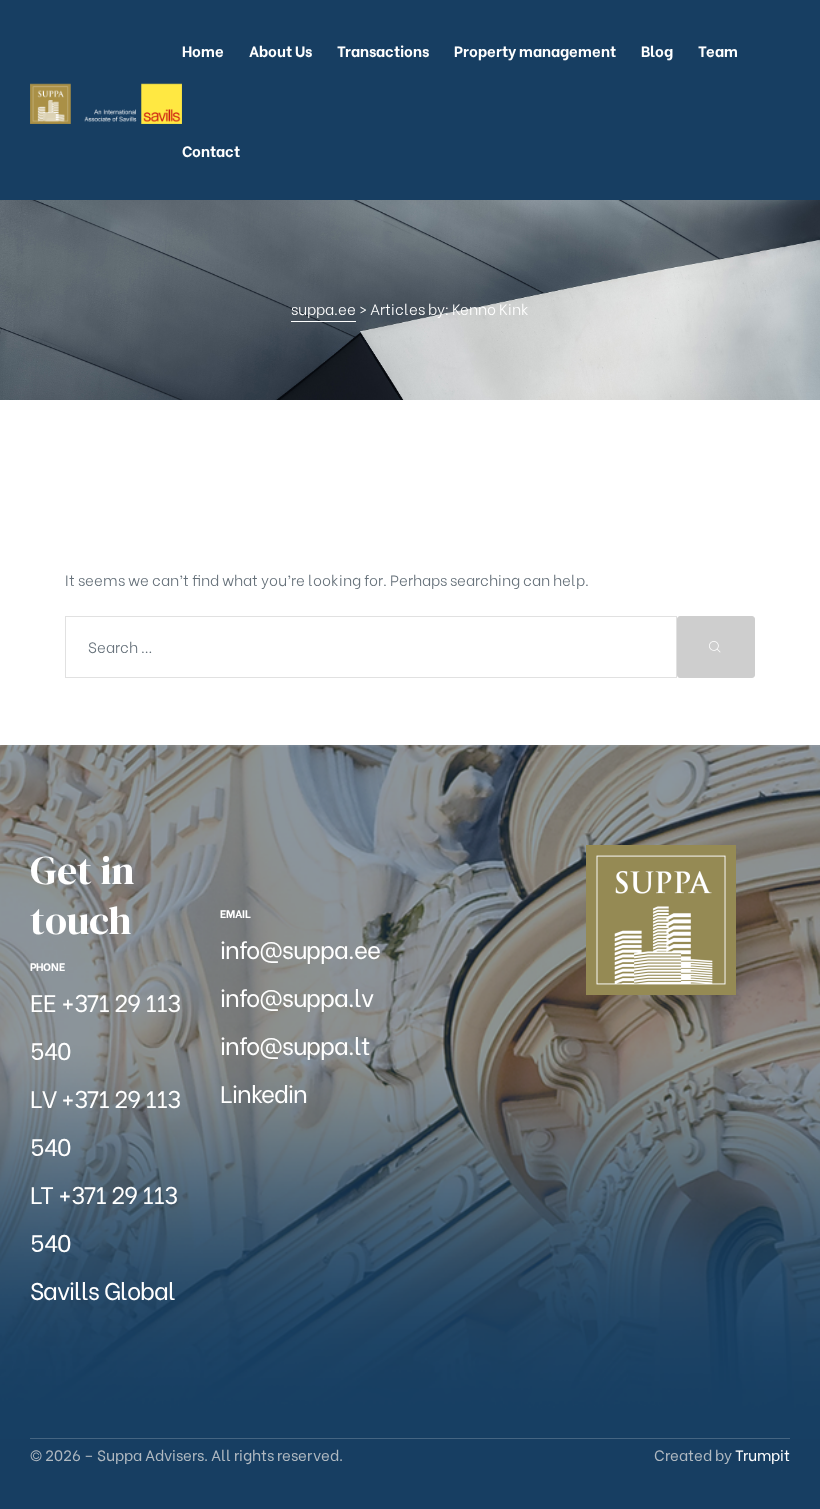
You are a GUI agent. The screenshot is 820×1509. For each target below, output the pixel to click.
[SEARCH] (716, 647)
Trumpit (762, 1454)
